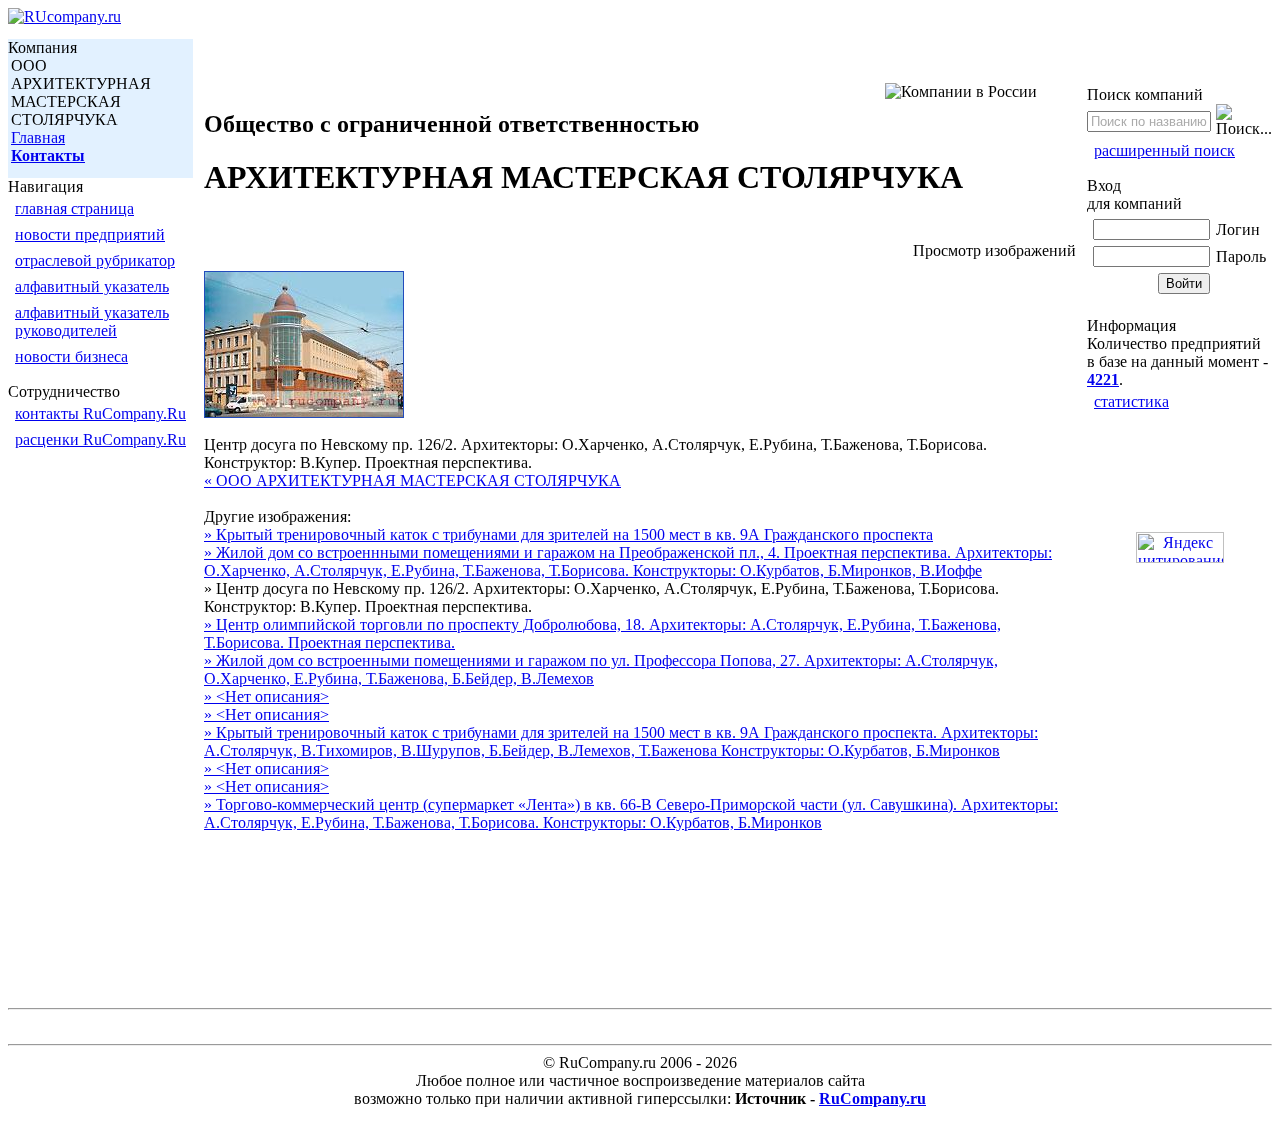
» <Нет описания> (266, 696)
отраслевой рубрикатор (95, 260)
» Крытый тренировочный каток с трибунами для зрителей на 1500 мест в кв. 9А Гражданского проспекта (568, 534)
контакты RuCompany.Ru (100, 413)
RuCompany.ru (872, 1098)
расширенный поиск (1164, 150)
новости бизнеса (71, 356)
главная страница (74, 208)
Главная (38, 137)
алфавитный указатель (92, 286)
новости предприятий (90, 234)
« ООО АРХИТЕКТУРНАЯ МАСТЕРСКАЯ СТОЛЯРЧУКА (412, 480)
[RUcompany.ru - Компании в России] (64, 16)
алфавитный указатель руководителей (92, 321)
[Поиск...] (1244, 121)
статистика (1131, 401)
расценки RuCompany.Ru (100, 439)
